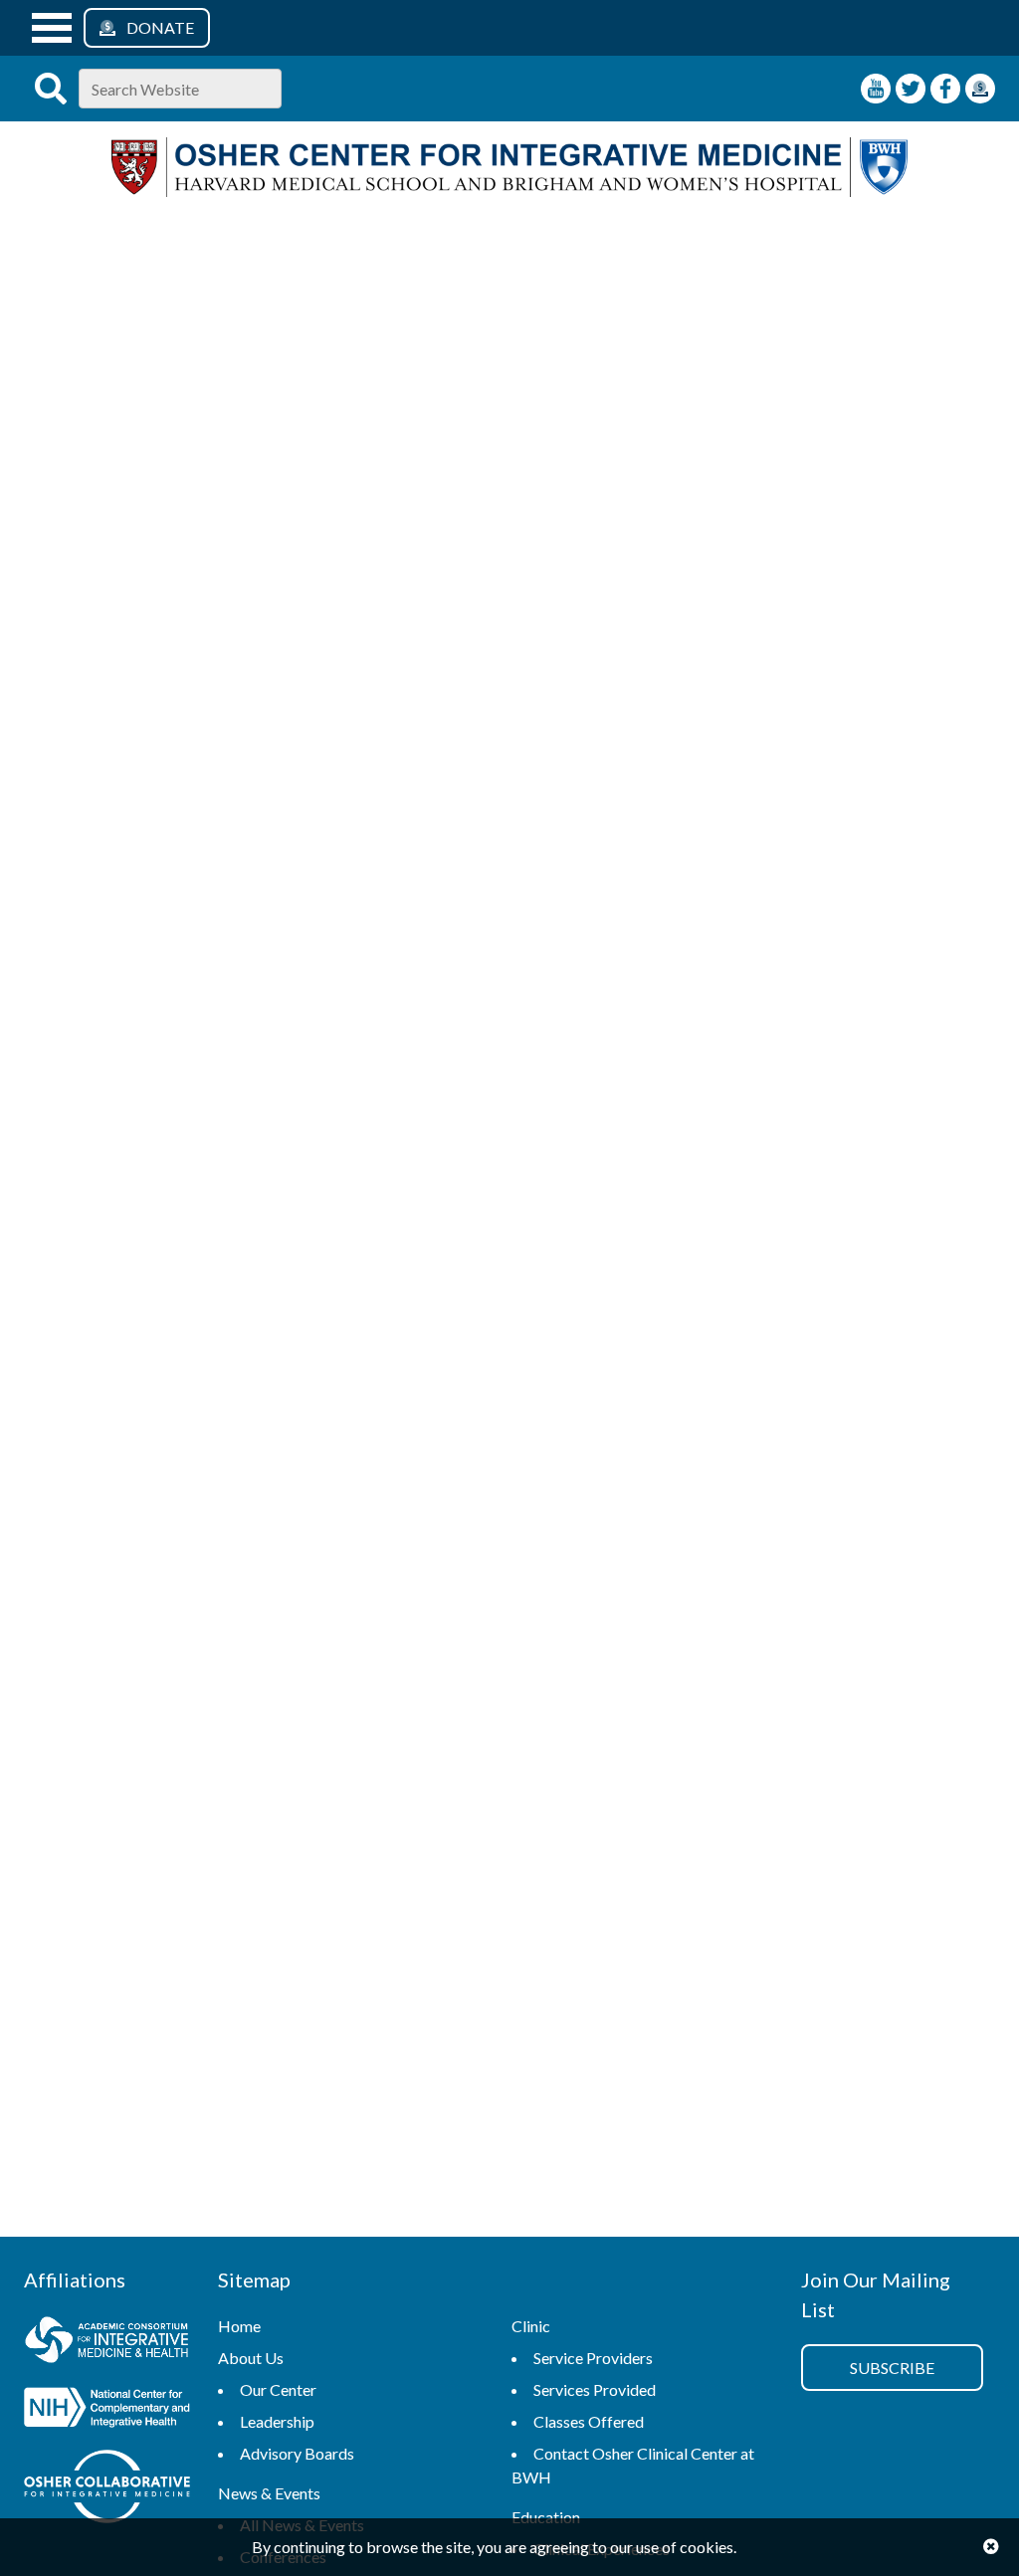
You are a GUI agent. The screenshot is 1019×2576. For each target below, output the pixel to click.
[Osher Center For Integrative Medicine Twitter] (911, 89)
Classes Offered (589, 2421)
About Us (251, 2358)
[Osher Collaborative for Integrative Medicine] (107, 2489)
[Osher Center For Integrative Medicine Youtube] (876, 89)
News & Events (269, 2493)
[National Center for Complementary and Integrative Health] (107, 2410)
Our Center (278, 2389)
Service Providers (593, 2358)
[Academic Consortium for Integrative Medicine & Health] (107, 2343)
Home (239, 2326)
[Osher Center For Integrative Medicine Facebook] (945, 89)
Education (546, 2517)
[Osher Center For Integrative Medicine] (509, 191)
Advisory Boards (297, 2453)
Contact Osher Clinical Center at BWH (633, 2465)
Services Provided (595, 2389)
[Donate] (980, 89)
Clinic (531, 2326)
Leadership (277, 2421)
